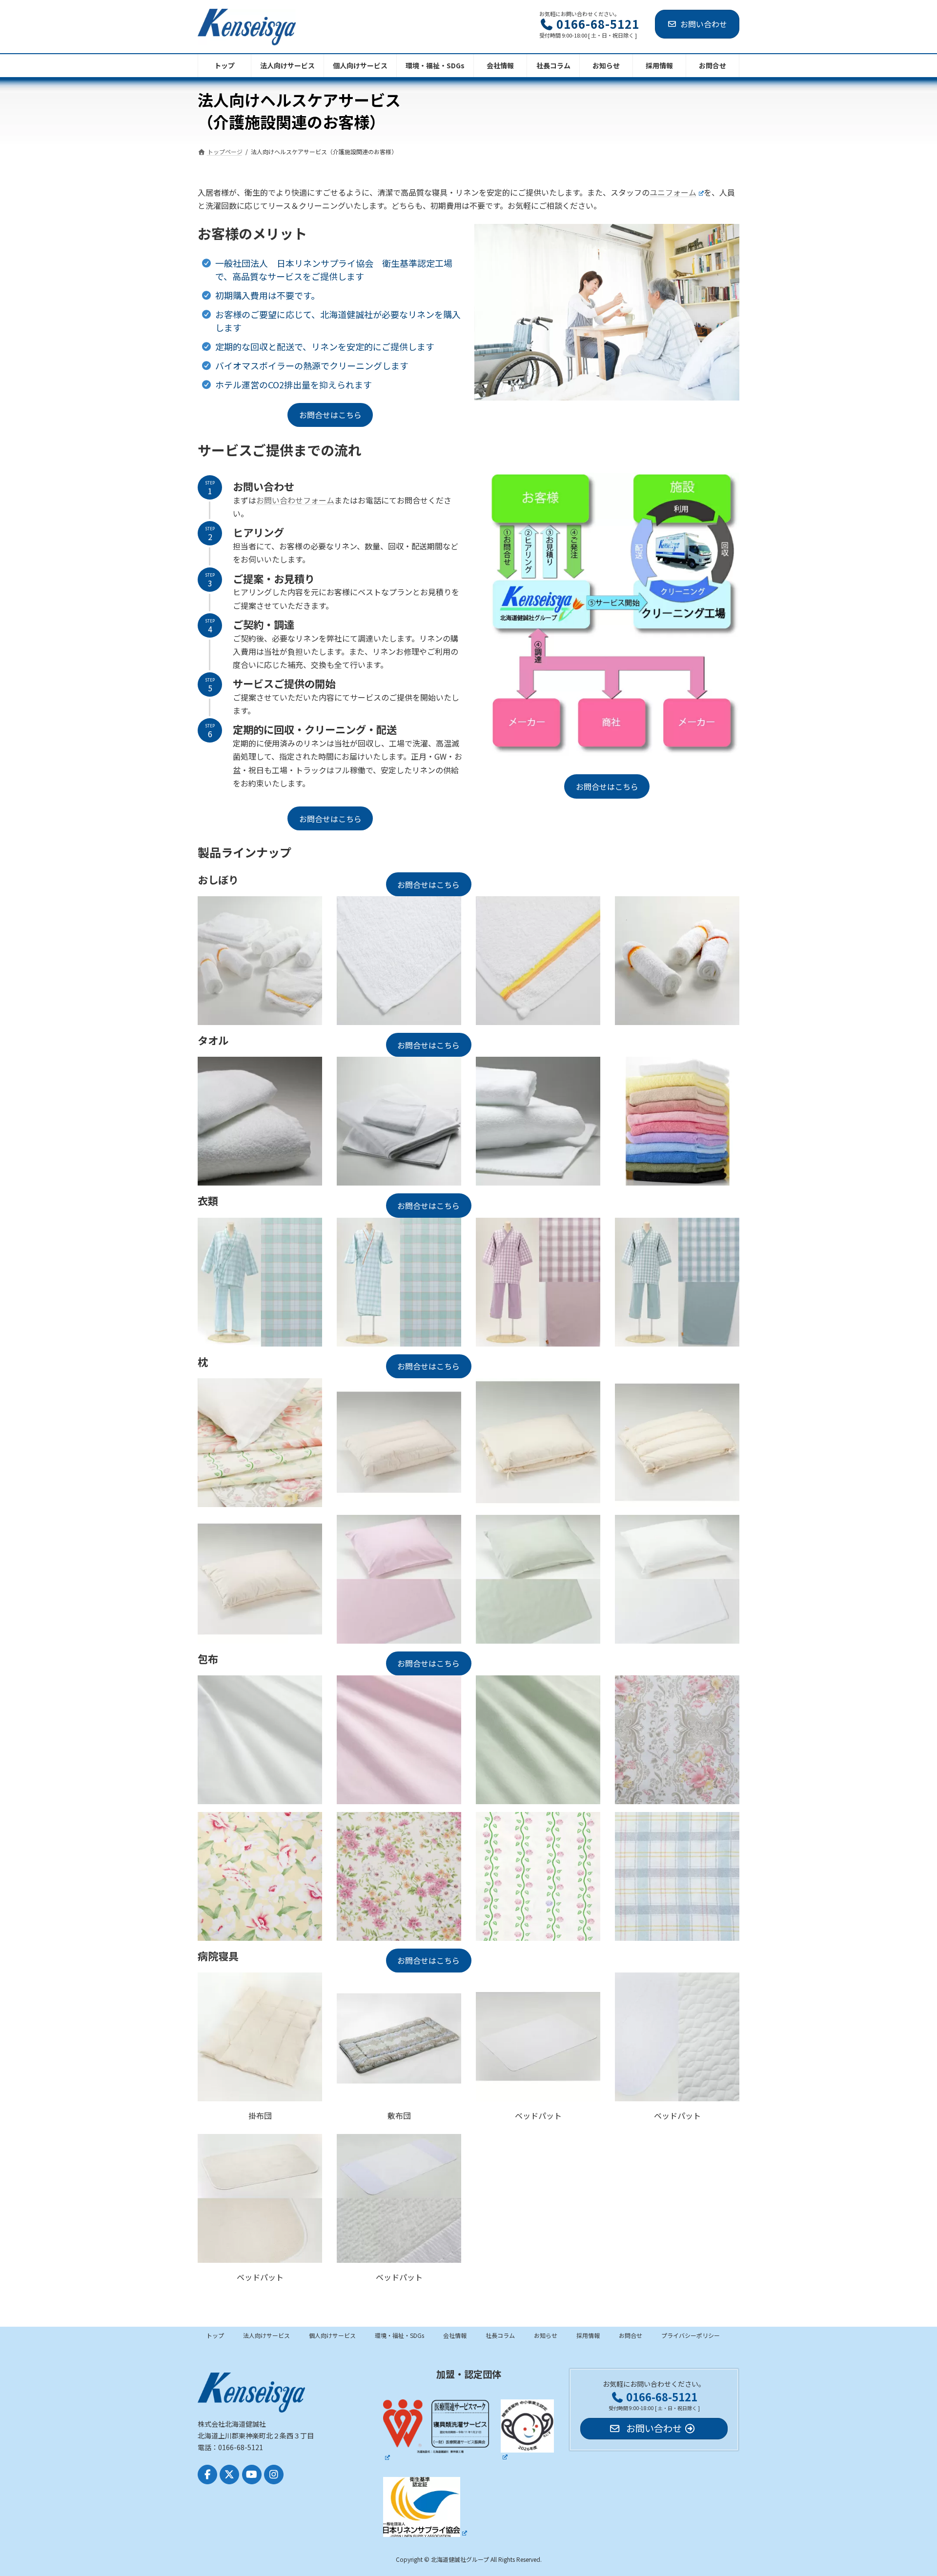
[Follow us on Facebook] (207, 2475)
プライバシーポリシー (691, 2335)
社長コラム (500, 2335)
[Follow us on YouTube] (252, 2475)
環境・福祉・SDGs (399, 2335)
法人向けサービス (266, 2335)
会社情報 (455, 2335)
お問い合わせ (704, 24)
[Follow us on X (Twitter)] (229, 2475)
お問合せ (631, 2335)
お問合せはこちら (330, 415)
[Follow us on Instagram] (274, 2475)
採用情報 (588, 2335)
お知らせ (546, 2335)
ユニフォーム (673, 192)
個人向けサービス (332, 2335)
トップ (215, 2335)
